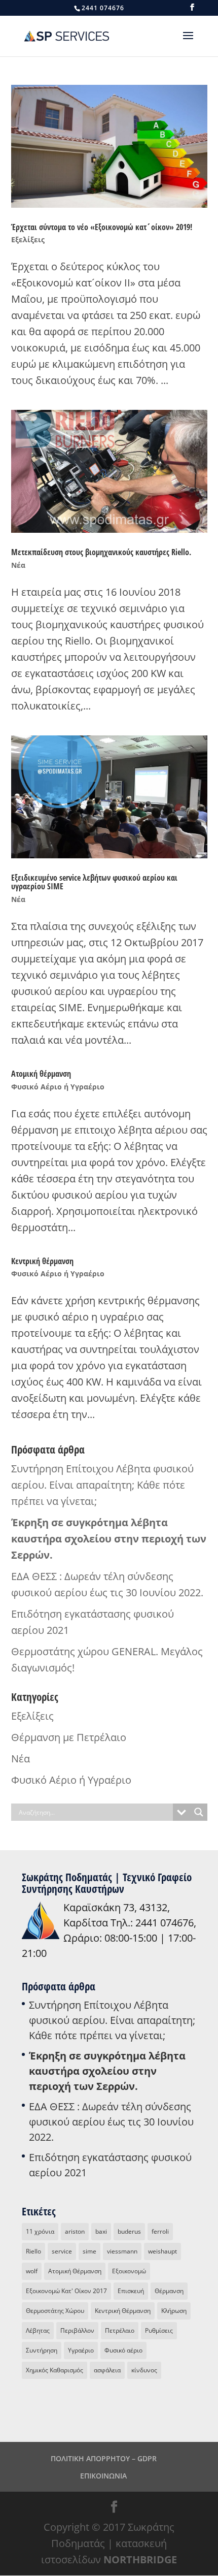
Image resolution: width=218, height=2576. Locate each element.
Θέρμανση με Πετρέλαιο (69, 1737)
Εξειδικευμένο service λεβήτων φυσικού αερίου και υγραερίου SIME (94, 882)
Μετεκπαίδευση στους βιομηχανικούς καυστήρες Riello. (101, 552)
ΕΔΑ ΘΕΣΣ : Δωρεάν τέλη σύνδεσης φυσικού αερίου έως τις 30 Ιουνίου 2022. (111, 2122)
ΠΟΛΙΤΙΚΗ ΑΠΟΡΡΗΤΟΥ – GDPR (104, 2458)
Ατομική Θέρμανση (75, 2271)
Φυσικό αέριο (123, 2350)
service (62, 2251)
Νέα (18, 565)
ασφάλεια (107, 2370)
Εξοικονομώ (129, 2271)
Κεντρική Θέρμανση (123, 2311)
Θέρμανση (169, 2291)
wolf (32, 2271)
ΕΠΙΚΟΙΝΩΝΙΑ (103, 2476)
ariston (75, 2231)
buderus (129, 2231)
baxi (101, 2231)
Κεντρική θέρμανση (42, 1261)
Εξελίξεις (28, 239)
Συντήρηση (42, 2350)
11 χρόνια (40, 2231)
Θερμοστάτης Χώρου (55, 2311)
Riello (33, 2251)
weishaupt (162, 2251)
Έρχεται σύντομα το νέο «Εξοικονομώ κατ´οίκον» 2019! (102, 227)
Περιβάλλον (77, 2330)
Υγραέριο (81, 2350)
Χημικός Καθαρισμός (55, 2370)
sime (89, 2251)
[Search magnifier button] (199, 1812)
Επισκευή (131, 2291)
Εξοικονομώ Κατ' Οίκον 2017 (66, 2291)
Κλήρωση (174, 2311)
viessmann (122, 2251)
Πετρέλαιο (120, 2330)
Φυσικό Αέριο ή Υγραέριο (58, 1087)
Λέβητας (38, 2330)
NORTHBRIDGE (140, 2559)
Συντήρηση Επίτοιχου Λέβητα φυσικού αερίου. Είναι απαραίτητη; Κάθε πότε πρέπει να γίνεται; (102, 1485)
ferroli (160, 2231)
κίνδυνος (144, 2370)
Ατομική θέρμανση (41, 1074)
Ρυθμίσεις (159, 2330)
